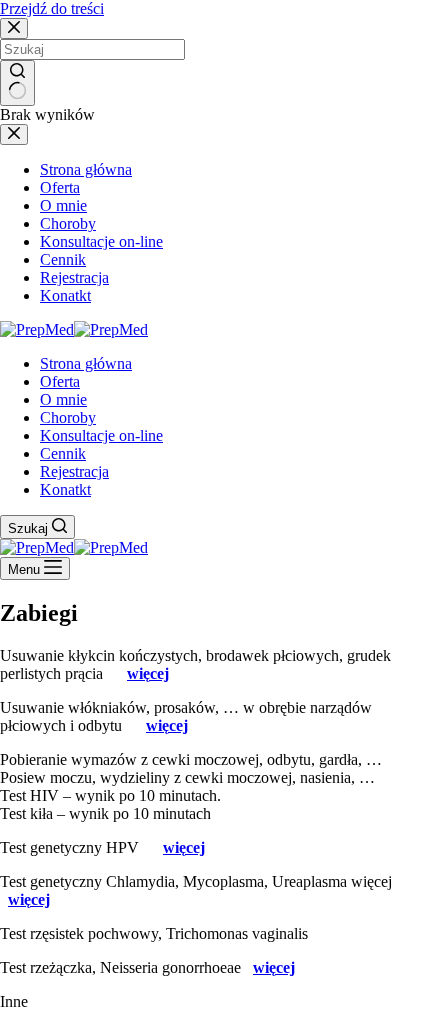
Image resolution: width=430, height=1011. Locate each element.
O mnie (63, 399)
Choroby (68, 417)
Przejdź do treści (52, 8)
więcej (148, 673)
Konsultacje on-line (101, 435)
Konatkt (65, 489)
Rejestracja (74, 471)
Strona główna (86, 363)
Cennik (63, 453)
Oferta (60, 381)
